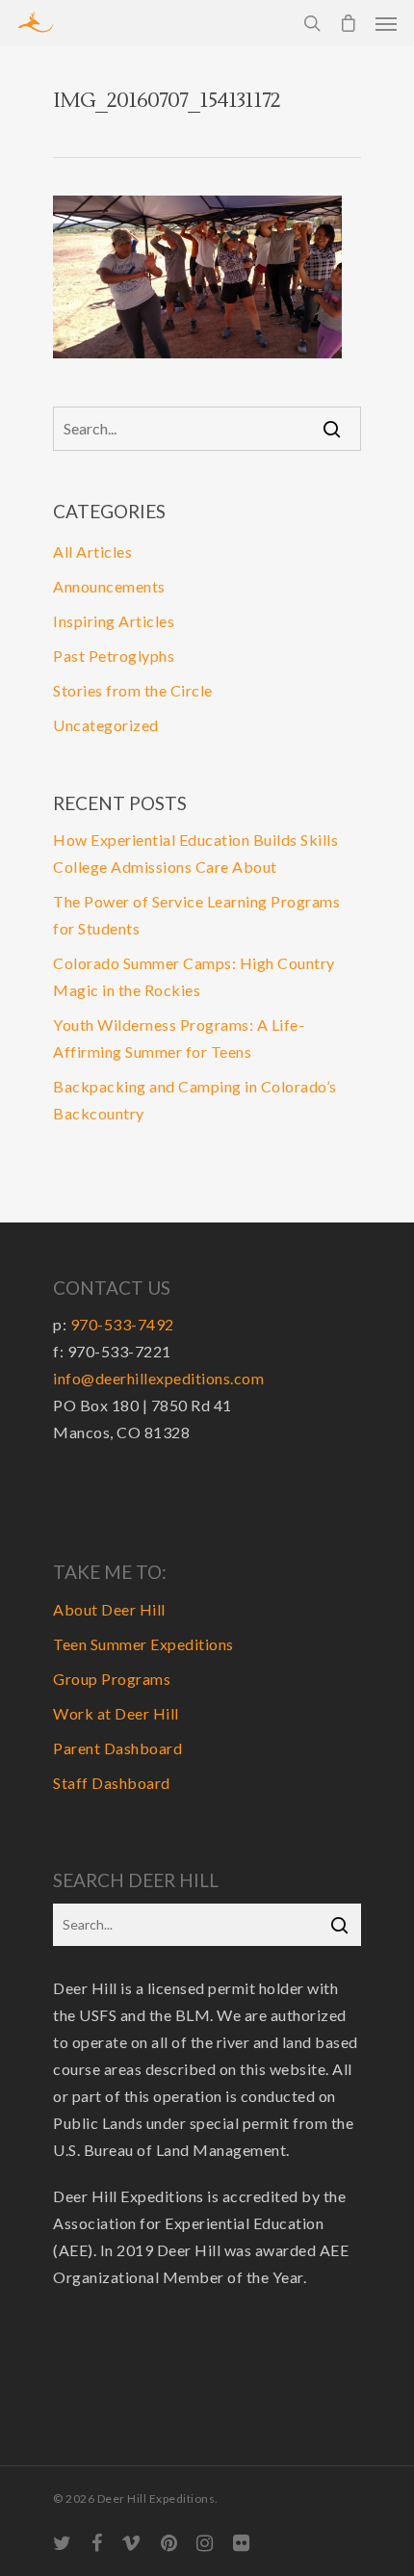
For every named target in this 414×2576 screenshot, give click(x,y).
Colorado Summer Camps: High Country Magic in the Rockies (194, 976)
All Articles (92, 552)
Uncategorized (106, 725)
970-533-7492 (122, 1324)
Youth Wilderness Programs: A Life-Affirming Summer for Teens (179, 1038)
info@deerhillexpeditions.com (158, 1378)
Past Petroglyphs (114, 656)
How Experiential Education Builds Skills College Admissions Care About (195, 853)
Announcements (109, 586)
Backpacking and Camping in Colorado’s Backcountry (195, 1100)
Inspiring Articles (114, 621)
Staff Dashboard (112, 1783)
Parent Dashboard (117, 1748)
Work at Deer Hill (116, 1713)
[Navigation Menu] (386, 23)
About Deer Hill (109, 1609)
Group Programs (112, 1679)
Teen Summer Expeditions (143, 1644)
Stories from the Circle (133, 690)
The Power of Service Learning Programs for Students (196, 915)
